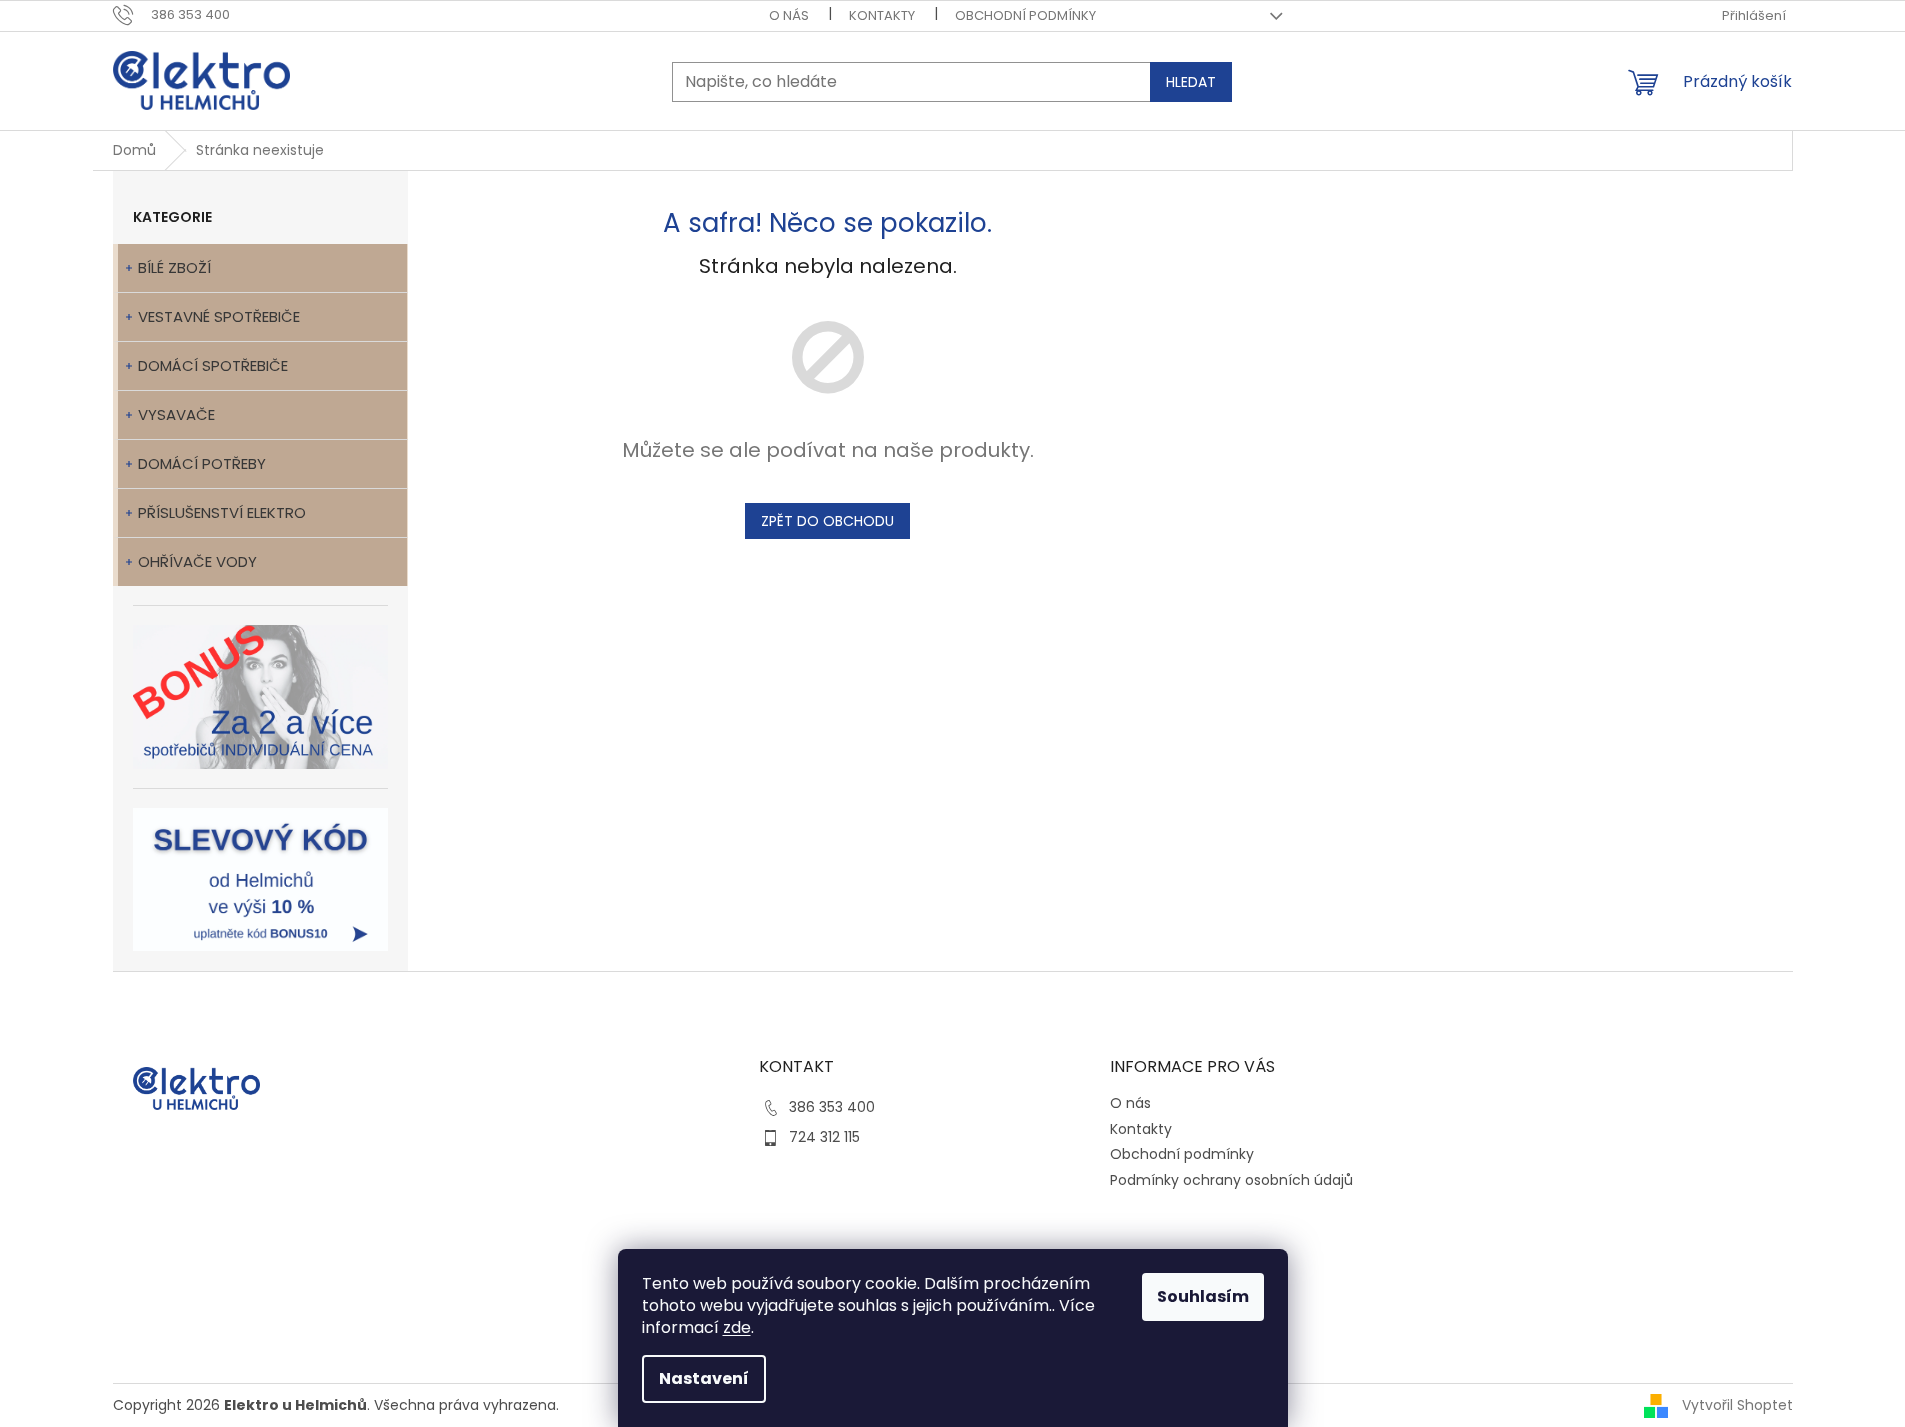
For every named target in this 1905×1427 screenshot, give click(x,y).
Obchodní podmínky (1025, 15)
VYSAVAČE (176, 414)
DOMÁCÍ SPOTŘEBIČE (213, 365)
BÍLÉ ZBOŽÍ (174, 267)
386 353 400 (832, 1107)
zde (737, 1327)
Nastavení (704, 1378)
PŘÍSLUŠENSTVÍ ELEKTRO (222, 512)
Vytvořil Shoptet (1737, 1405)
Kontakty (882, 15)
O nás (789, 15)
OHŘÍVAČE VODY (197, 561)
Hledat (1191, 82)
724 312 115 (824, 1137)
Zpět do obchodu (827, 521)
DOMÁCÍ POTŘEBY (202, 463)
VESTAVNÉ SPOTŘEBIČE (219, 316)
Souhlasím (1203, 1296)
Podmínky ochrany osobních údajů (1231, 1180)
